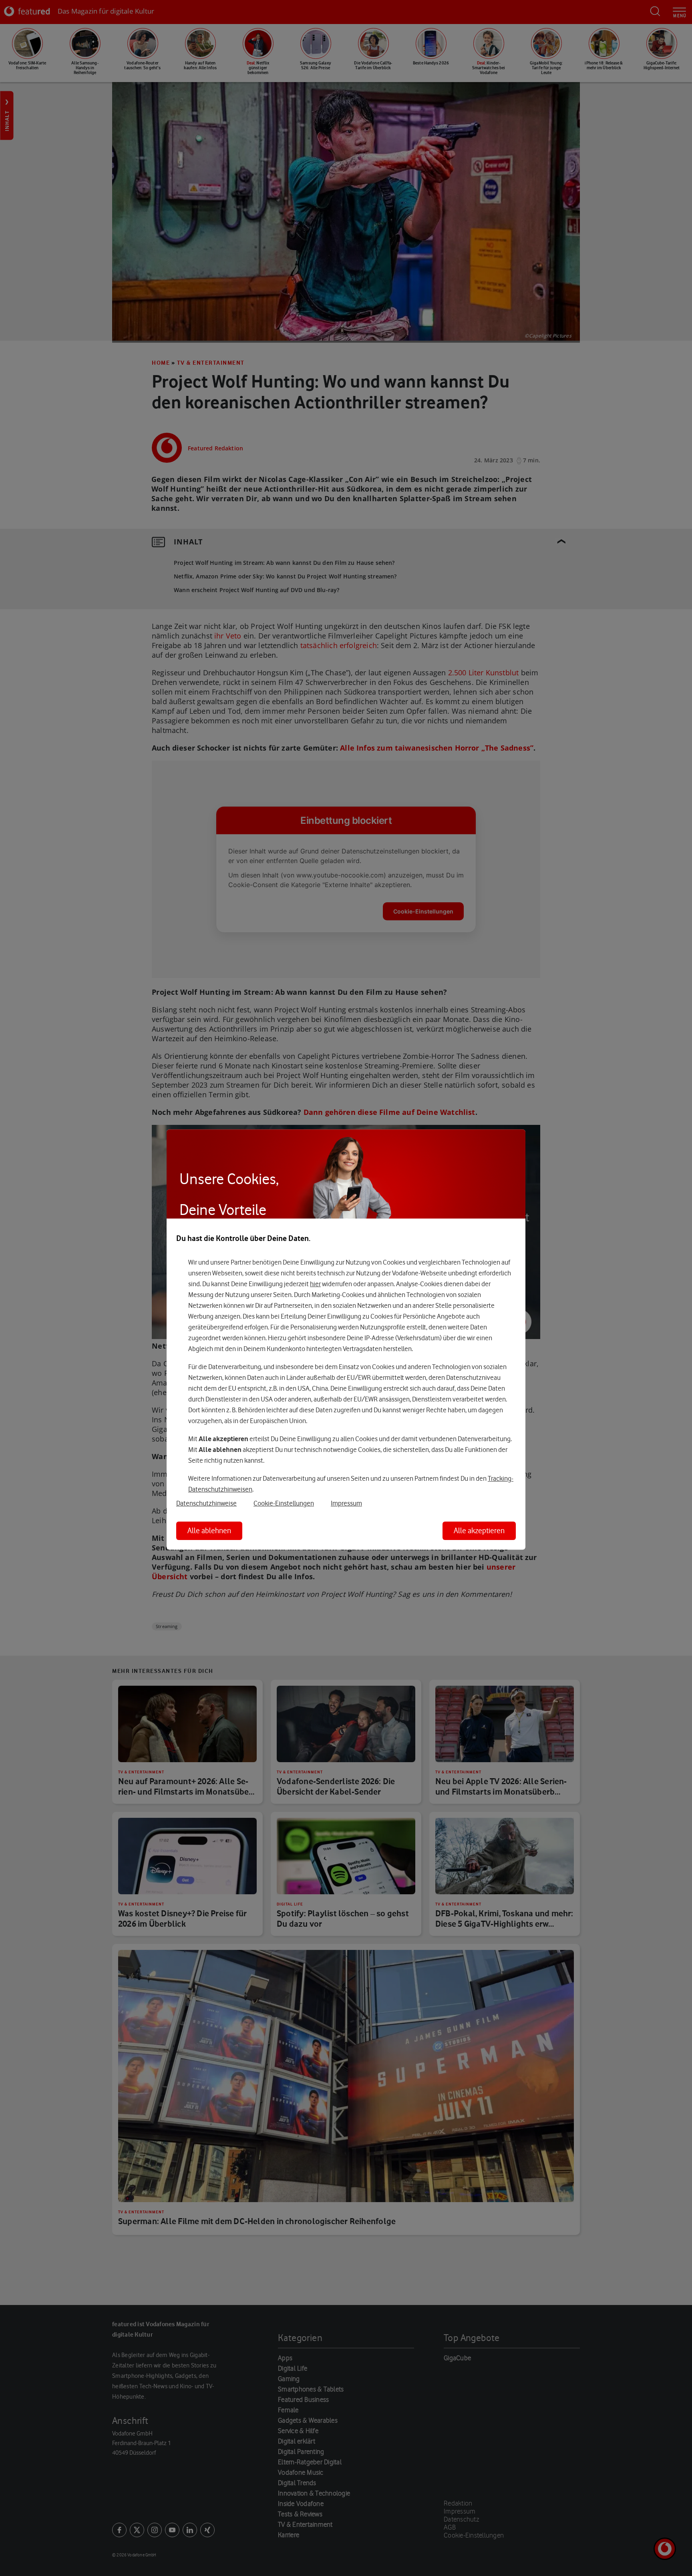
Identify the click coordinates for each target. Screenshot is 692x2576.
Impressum (346, 1503)
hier (315, 1284)
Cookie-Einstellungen (284, 1503)
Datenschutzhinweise (206, 1503)
